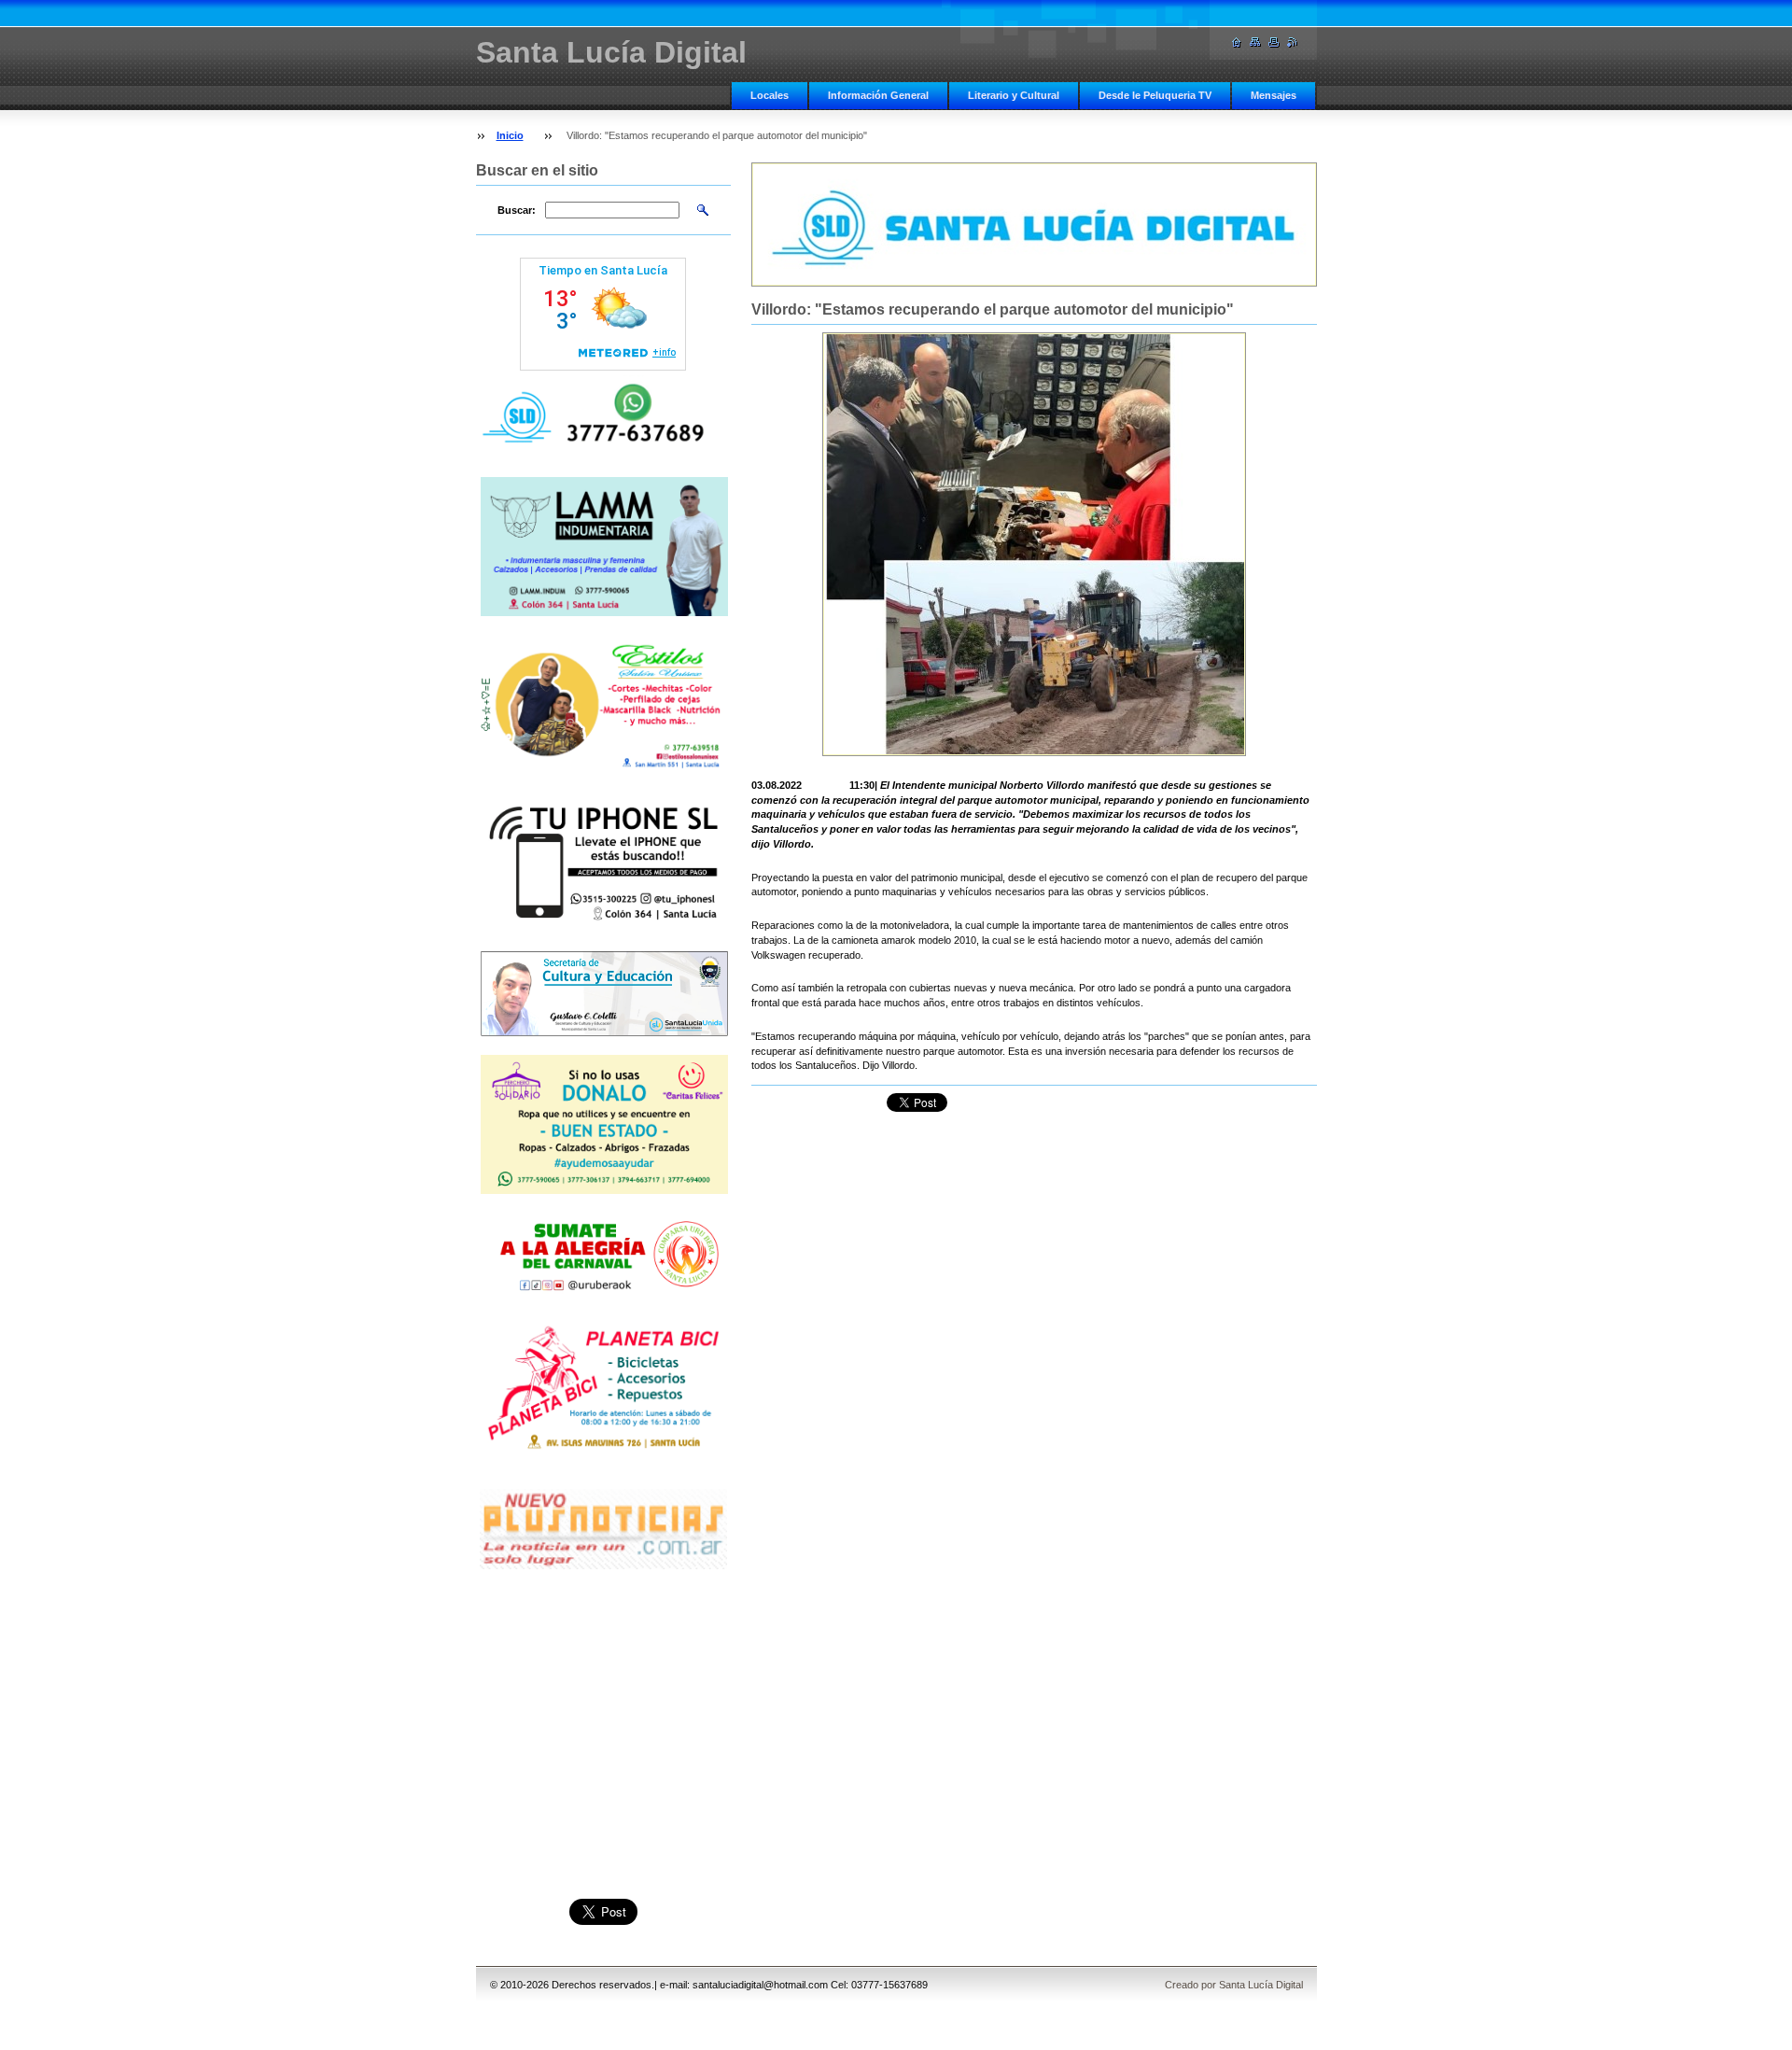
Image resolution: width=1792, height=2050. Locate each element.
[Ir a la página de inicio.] (1237, 42)
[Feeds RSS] (1293, 42)
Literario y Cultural (1014, 95)
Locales (770, 95)
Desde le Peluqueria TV (1155, 95)
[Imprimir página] (1274, 42)
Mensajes (1274, 95)
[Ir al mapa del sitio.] (1255, 42)
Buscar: (517, 210)
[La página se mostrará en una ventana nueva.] (1034, 544)
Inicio (510, 135)
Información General (878, 95)
